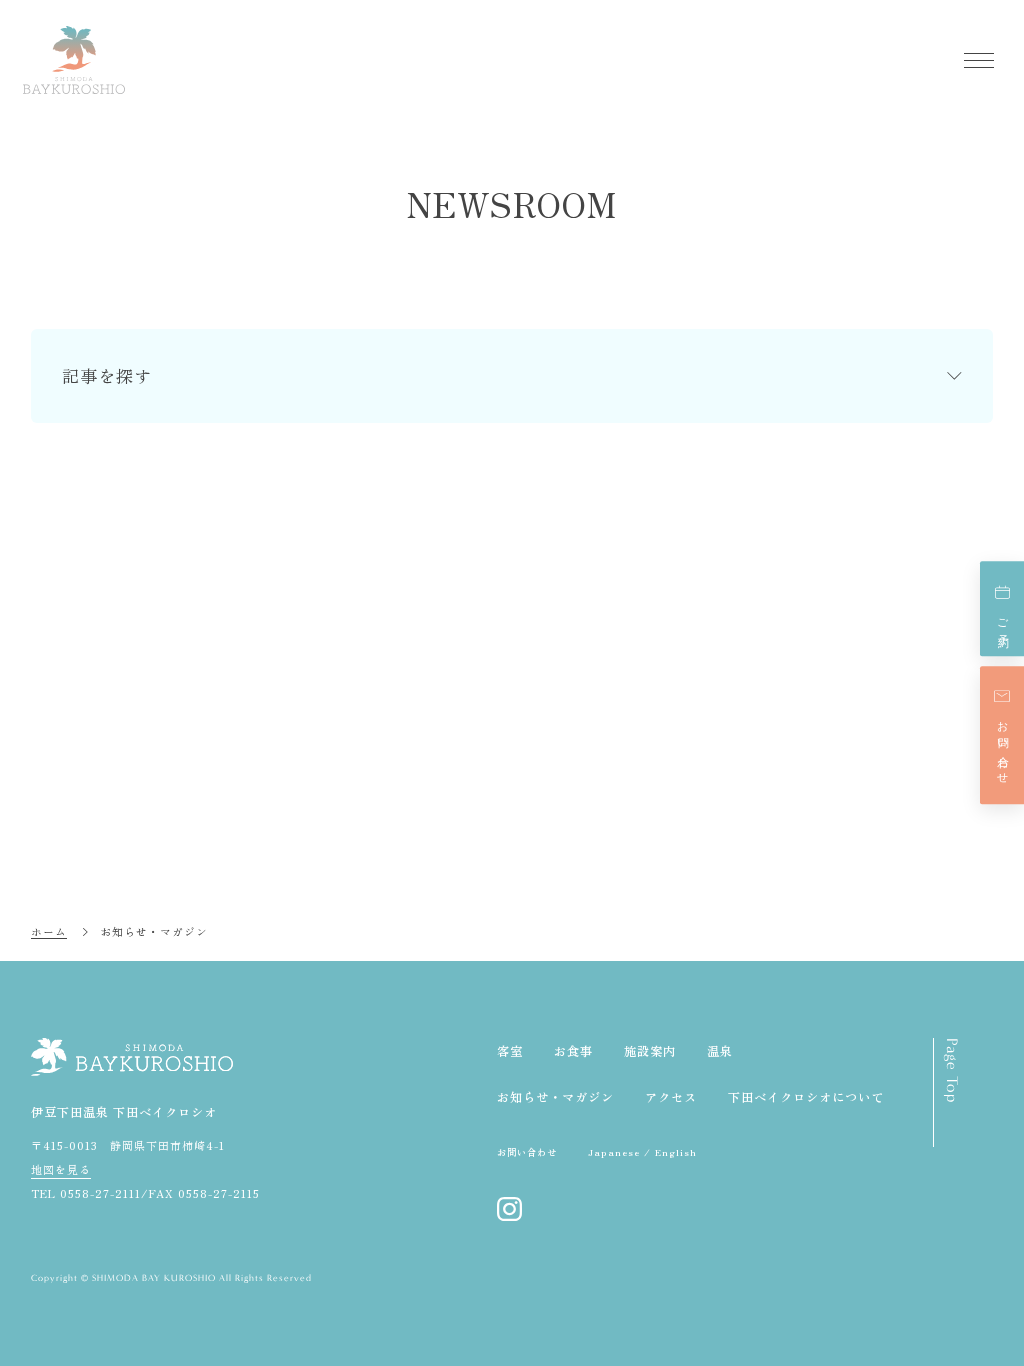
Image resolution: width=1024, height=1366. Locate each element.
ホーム (49, 931)
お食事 (573, 1051)
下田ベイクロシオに (806, 1097)
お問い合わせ (1003, 748)
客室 (510, 1051)
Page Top (952, 1070)
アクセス (671, 1097)
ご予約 (1003, 621)
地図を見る (61, 1169)
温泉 (720, 1051)
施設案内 (650, 1051)
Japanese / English (642, 1152)
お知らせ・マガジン (555, 1097)
